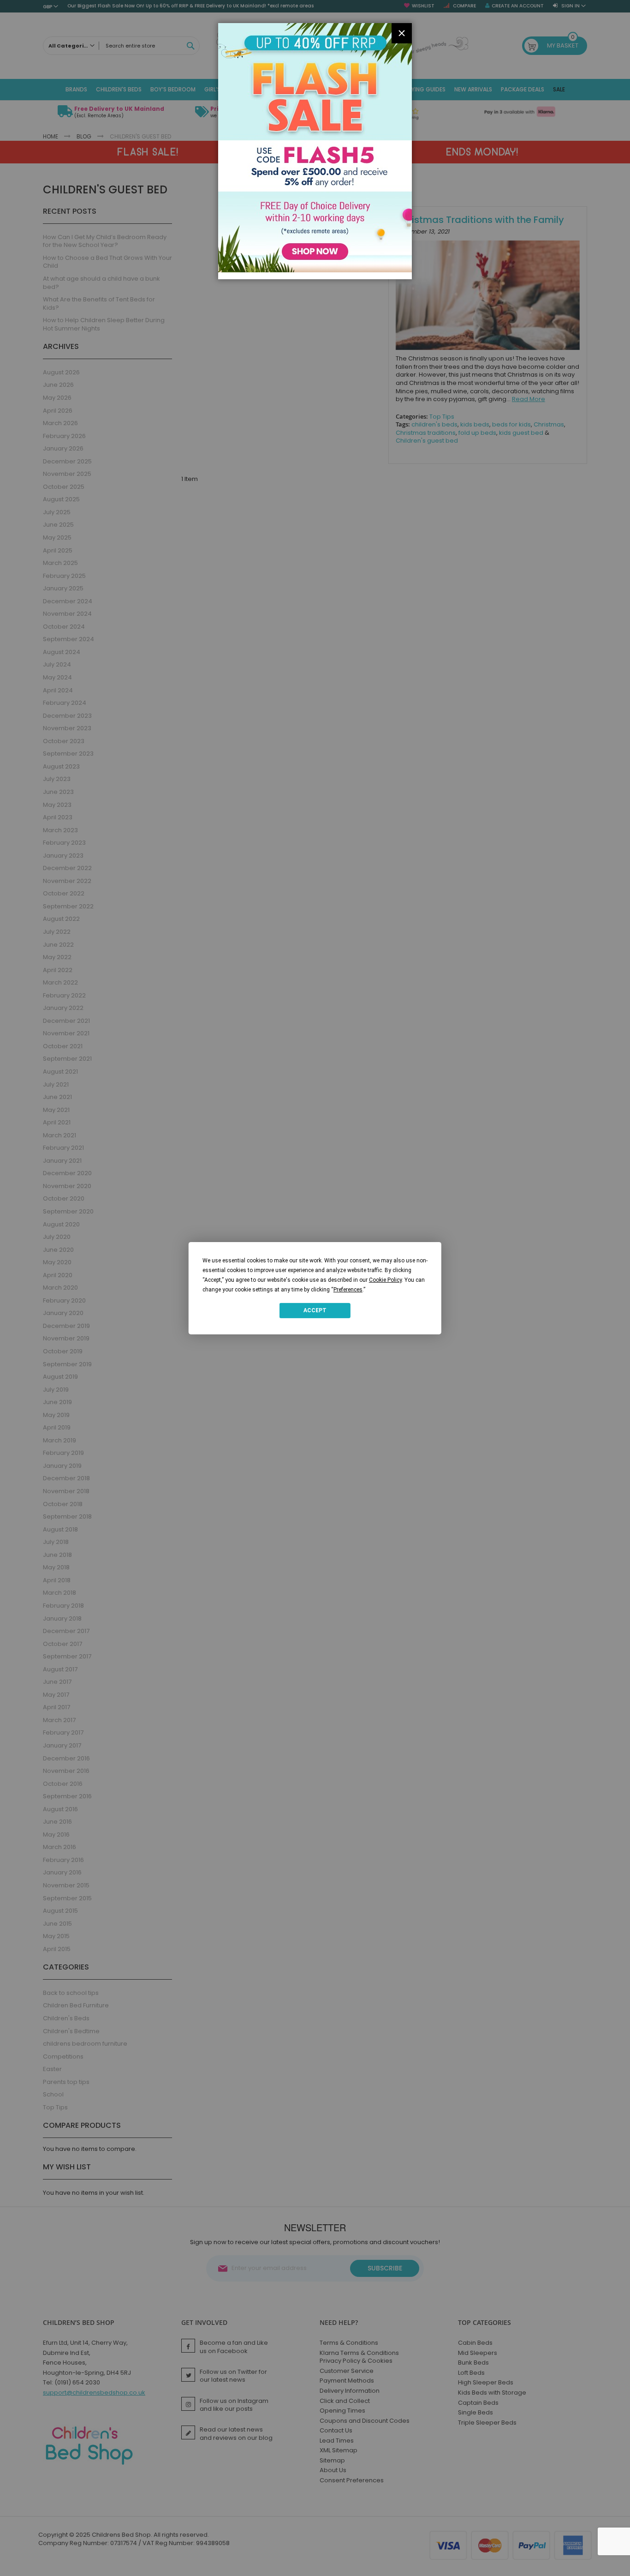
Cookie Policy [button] (385, 1279)
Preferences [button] (348, 1289)
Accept (315, 1310)
